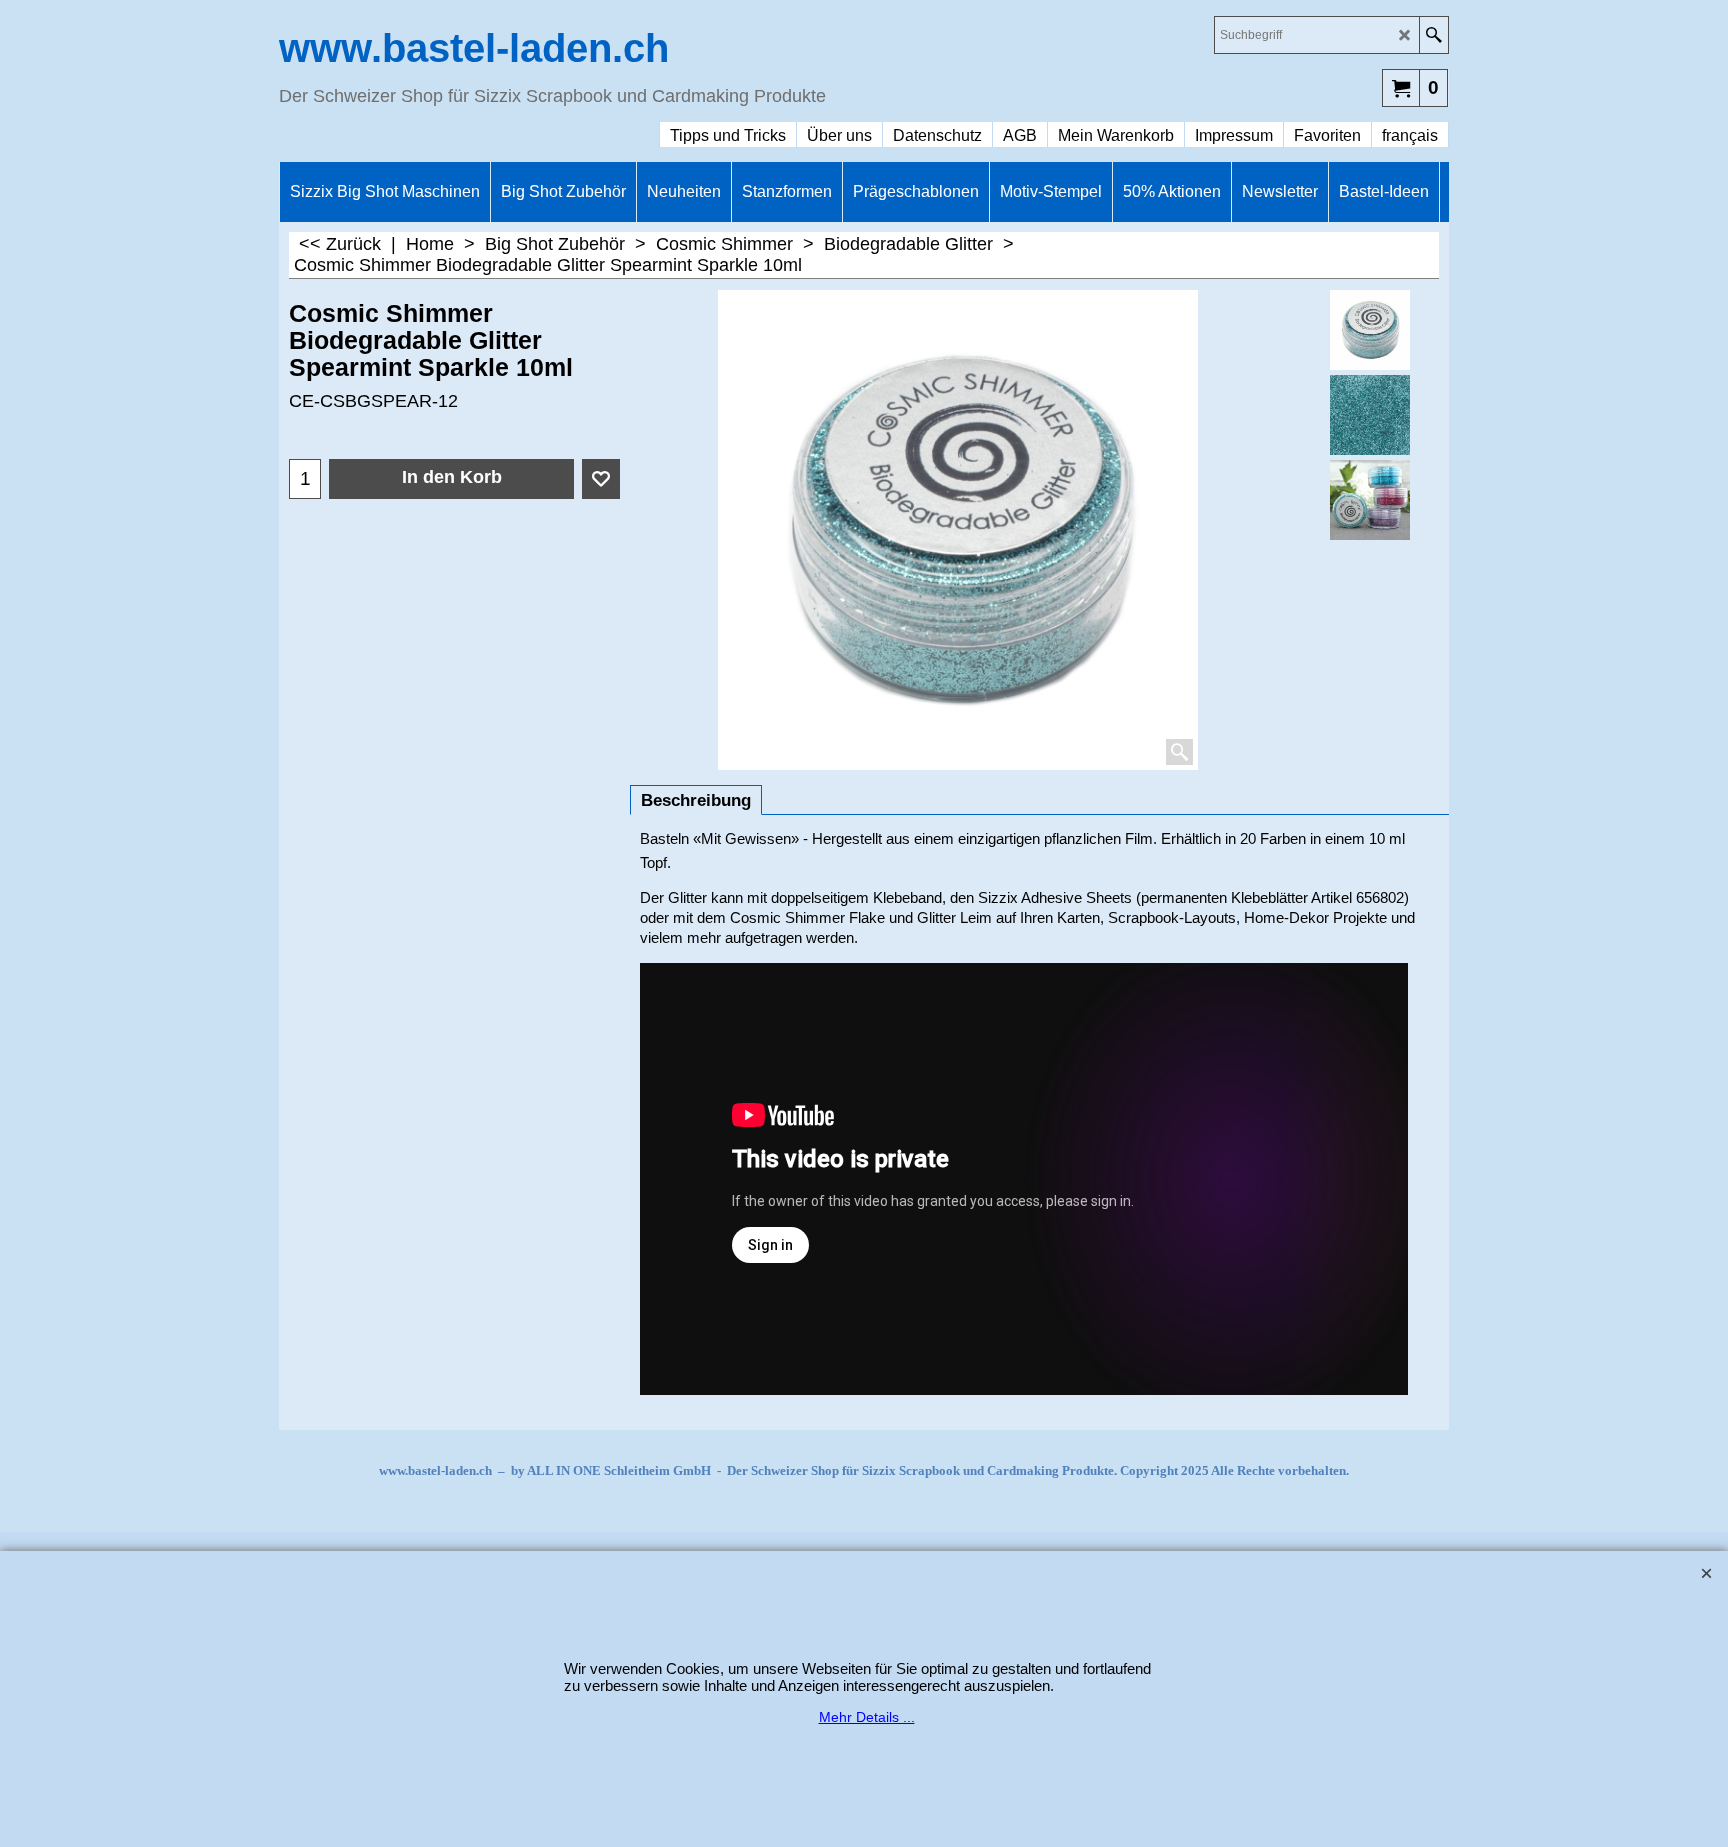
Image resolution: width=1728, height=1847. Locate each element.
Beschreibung (696, 800)
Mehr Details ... (867, 1717)
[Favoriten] (601, 479)
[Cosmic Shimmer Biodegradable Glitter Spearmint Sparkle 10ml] (1370, 415)
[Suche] (1433, 35)
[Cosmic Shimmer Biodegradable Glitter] (1370, 500)
